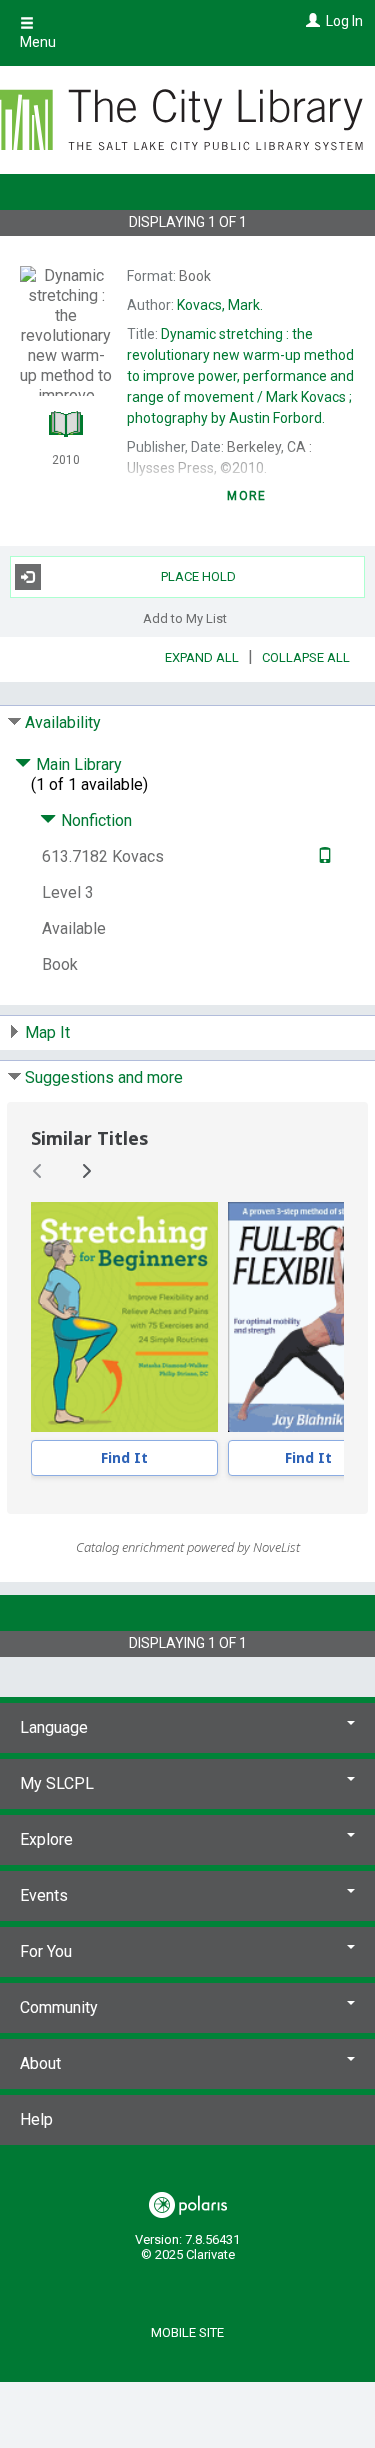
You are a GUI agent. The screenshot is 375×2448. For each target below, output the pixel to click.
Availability (63, 722)
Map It (47, 1032)
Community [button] (59, 2007)
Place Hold (198, 576)
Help (36, 2119)
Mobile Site (187, 2332)
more (246, 496)
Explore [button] (46, 1839)
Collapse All (306, 657)
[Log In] (310, 21)
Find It (124, 1457)
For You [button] (46, 1951)
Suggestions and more (104, 1077)
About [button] (40, 2063)
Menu (38, 42)
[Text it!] (322, 856)
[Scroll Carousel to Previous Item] (38, 1171)
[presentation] (124, 1317)
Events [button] (44, 1895)
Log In (344, 21)
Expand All (202, 657)
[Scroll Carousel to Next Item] (86, 1171)
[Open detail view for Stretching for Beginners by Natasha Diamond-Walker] (124, 1317)
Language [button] (54, 1727)
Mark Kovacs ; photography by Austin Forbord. (240, 376)
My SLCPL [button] (57, 1783)
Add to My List (185, 618)
